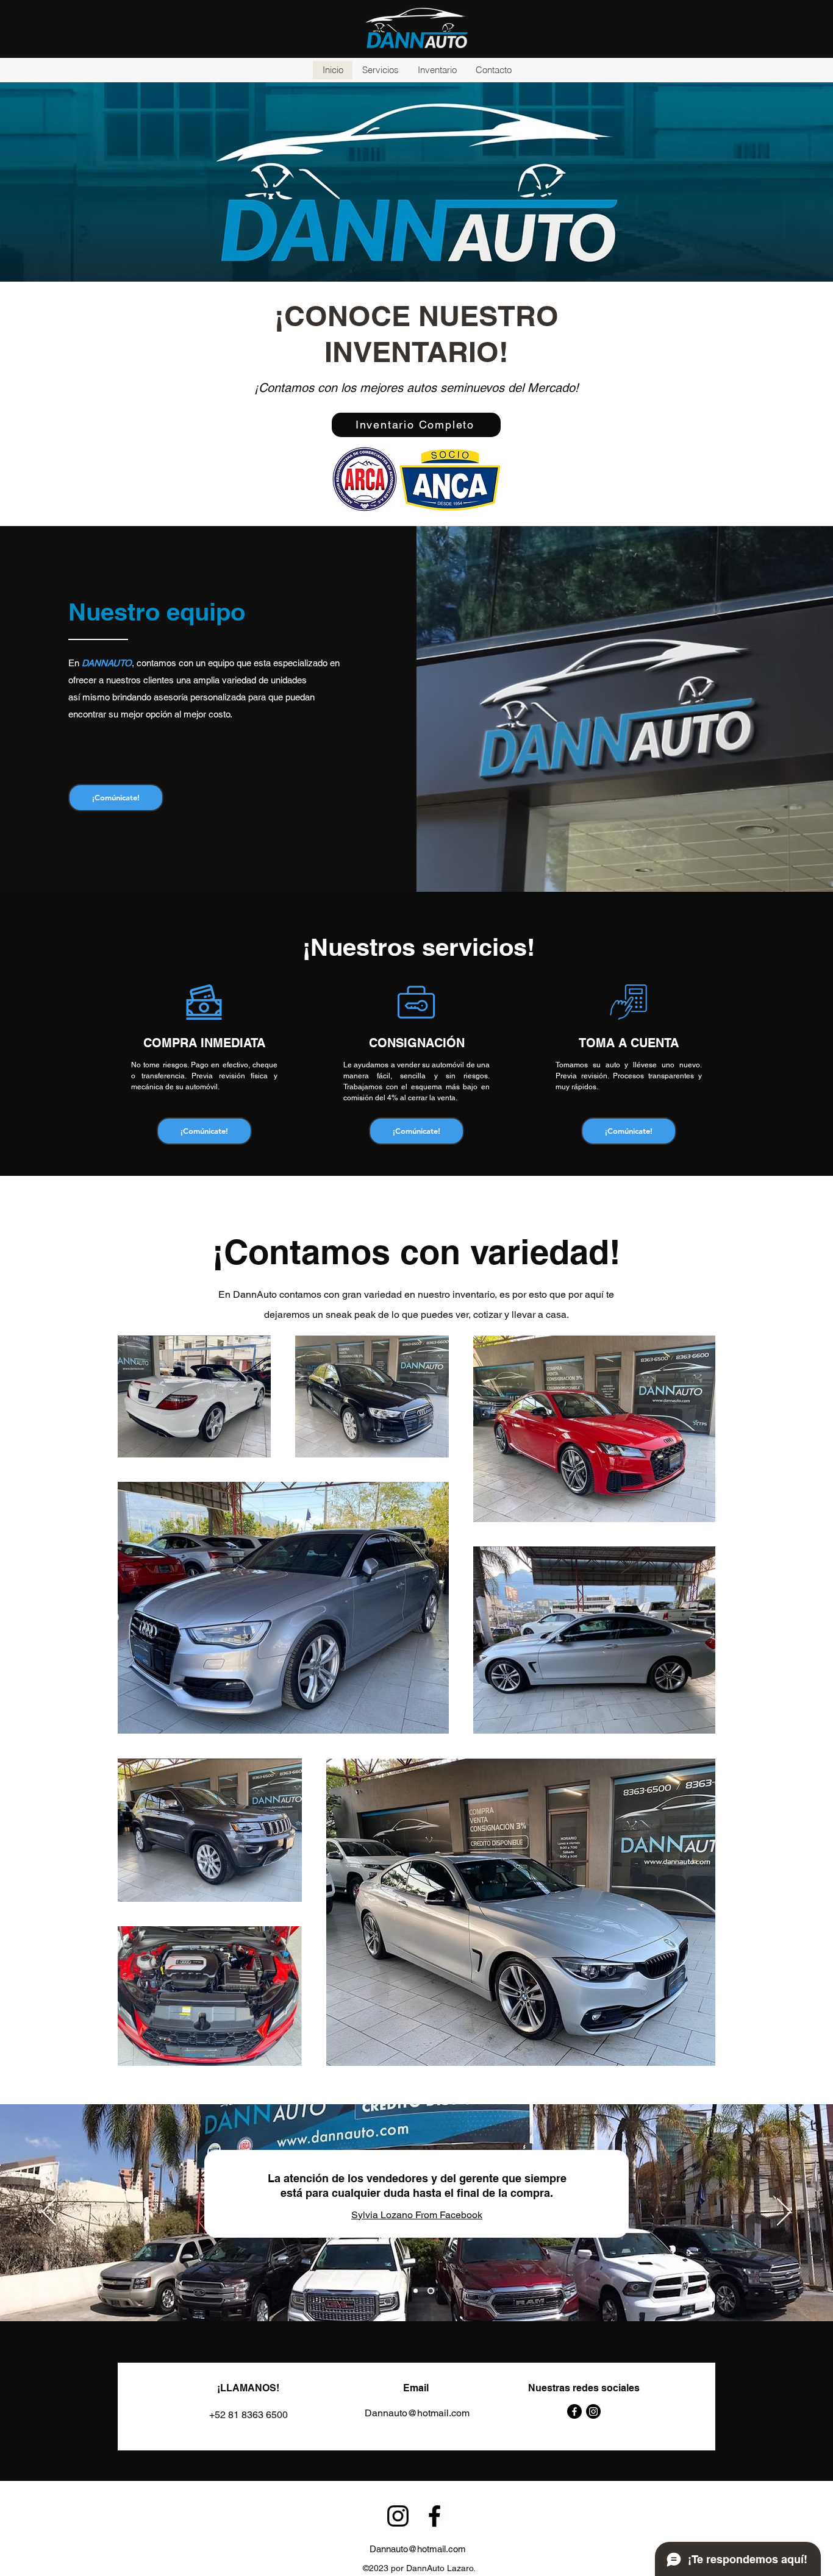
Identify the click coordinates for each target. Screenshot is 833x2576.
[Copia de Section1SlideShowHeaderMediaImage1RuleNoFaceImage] (416, 2291)
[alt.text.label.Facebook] (434, 2516)
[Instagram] (593, 2411)
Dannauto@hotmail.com (418, 2549)
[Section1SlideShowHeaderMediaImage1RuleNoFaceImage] (402, 2291)
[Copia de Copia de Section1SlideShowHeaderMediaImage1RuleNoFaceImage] (431, 2291)
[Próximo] (784, 2213)
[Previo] (49, 2213)
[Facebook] (574, 2411)
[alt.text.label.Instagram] (398, 2516)
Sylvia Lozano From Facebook (417, 2215)
